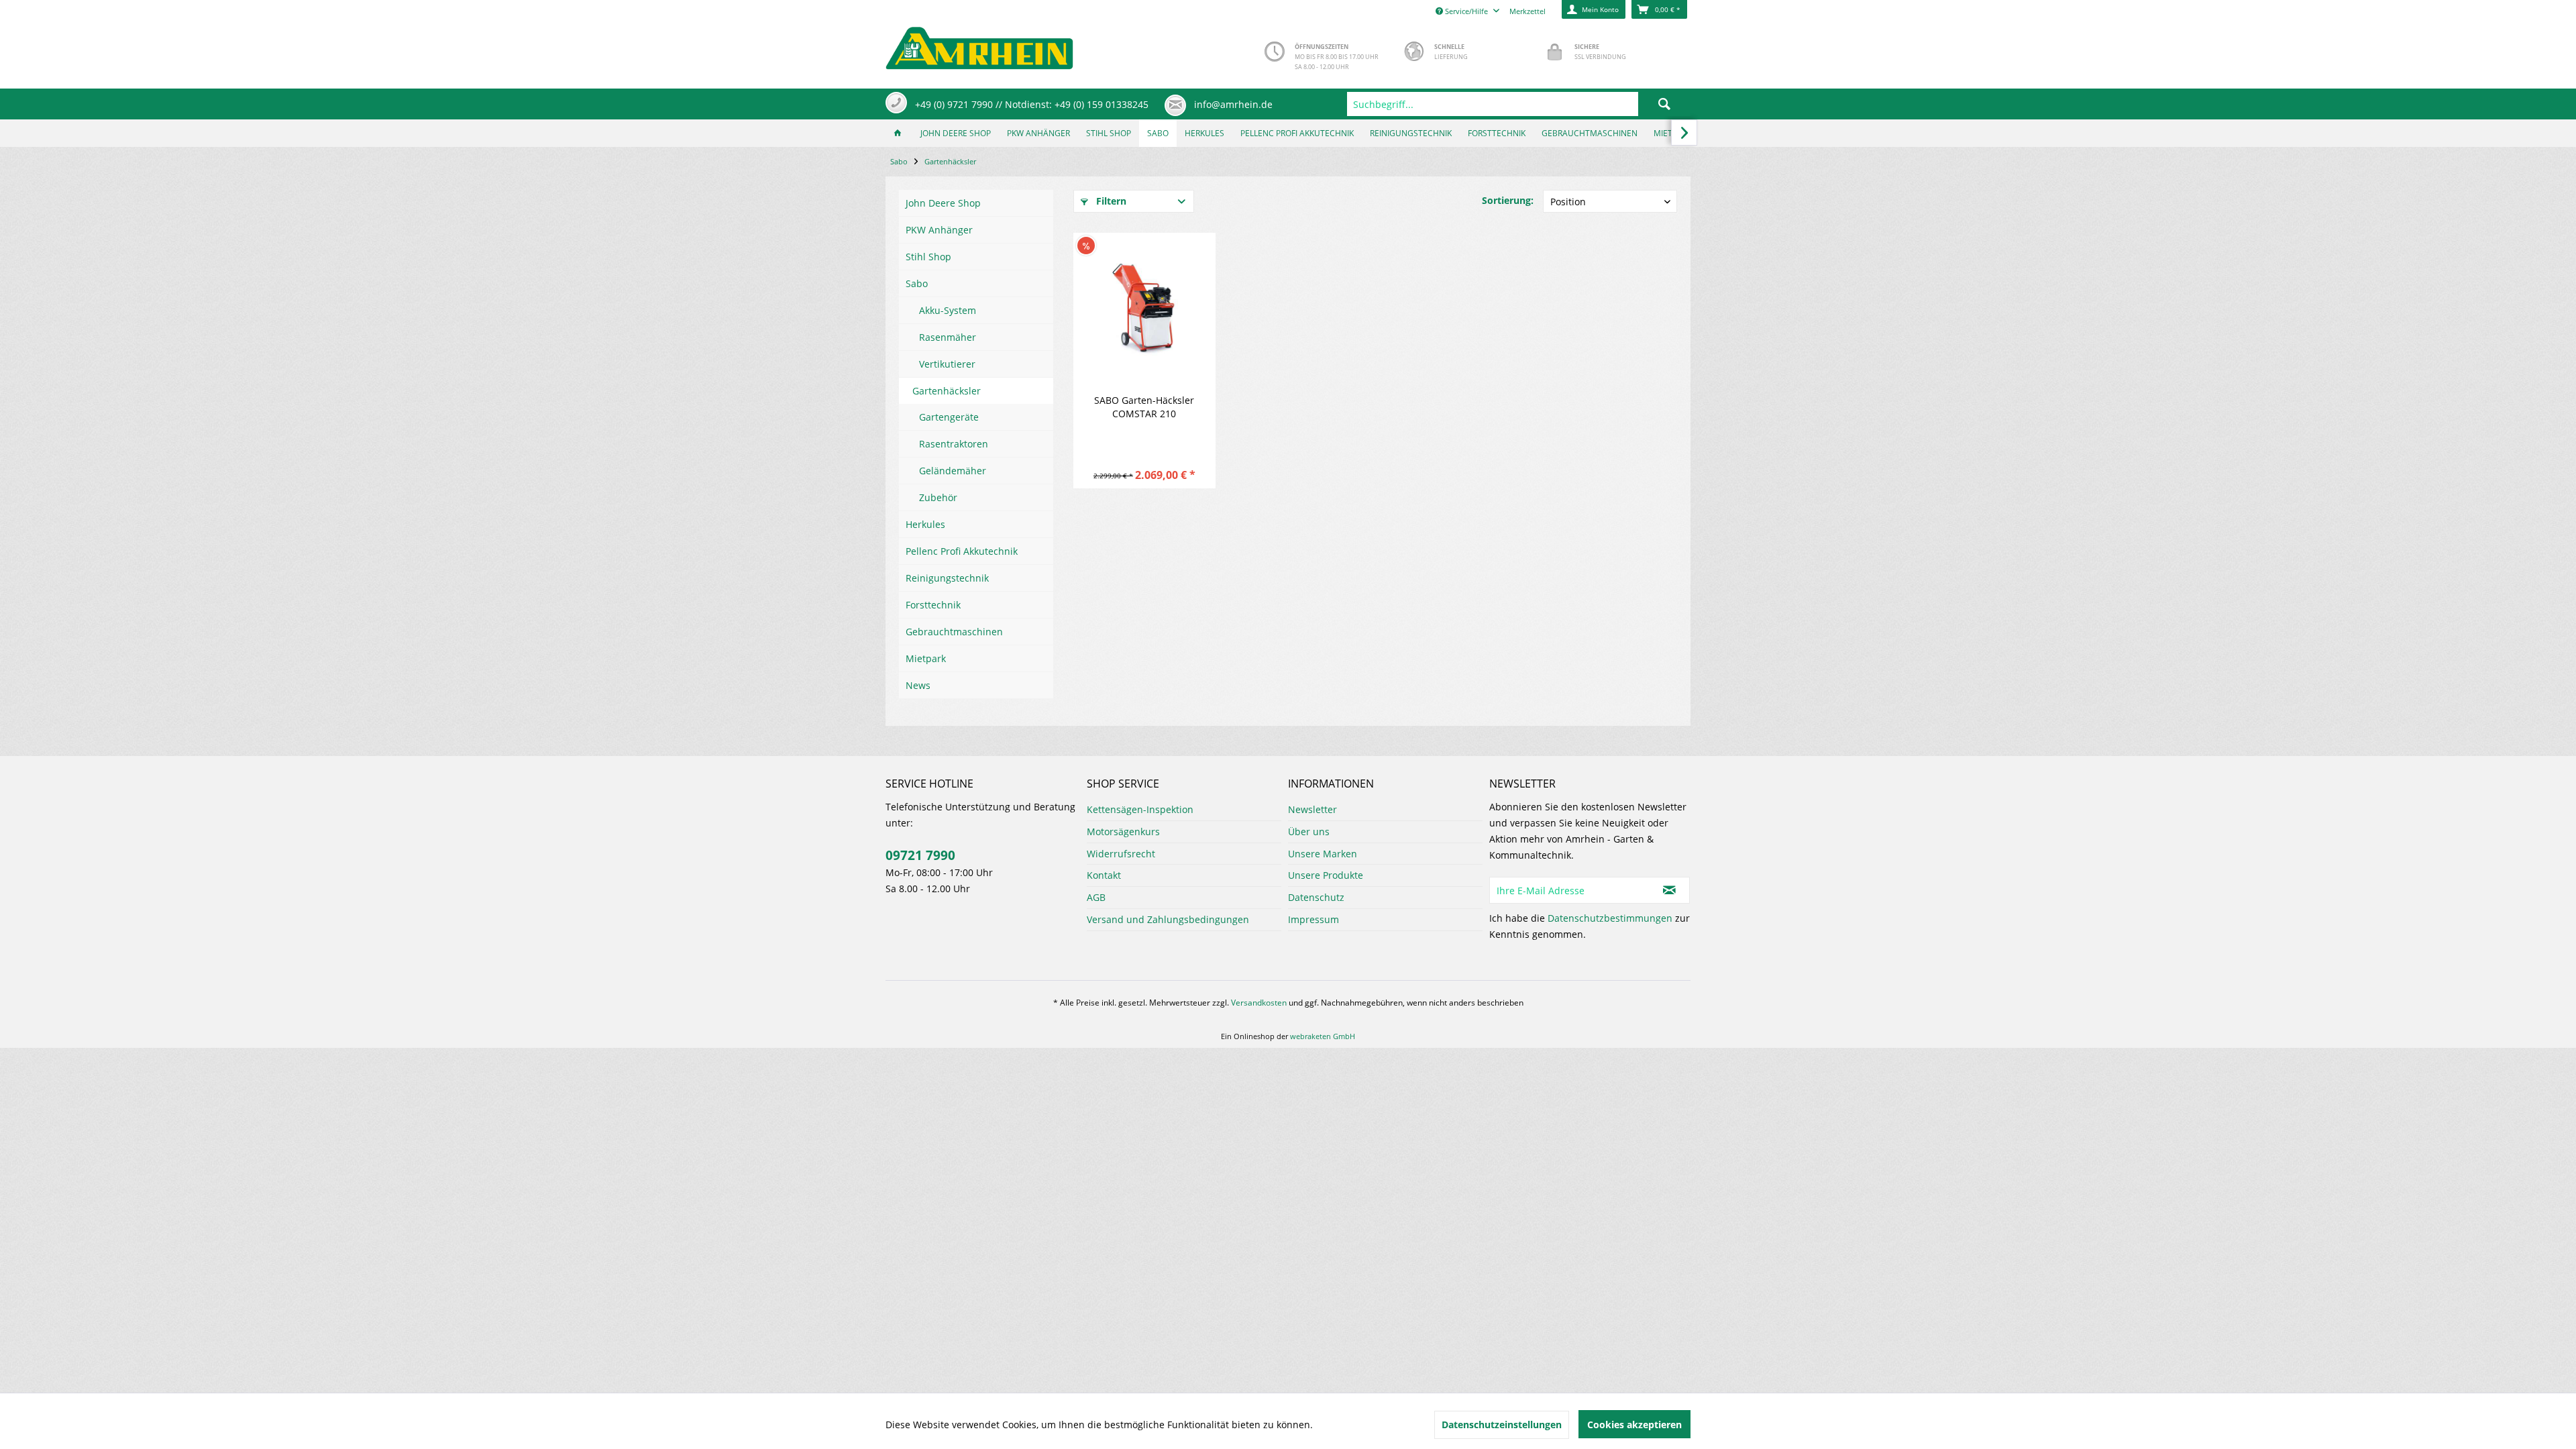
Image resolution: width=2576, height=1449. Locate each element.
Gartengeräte (949, 417)
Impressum (1313, 919)
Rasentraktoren (954, 444)
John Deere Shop (943, 203)
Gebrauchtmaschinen (954, 632)
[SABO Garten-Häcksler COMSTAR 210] (1144, 307)
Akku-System (948, 310)
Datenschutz (1316, 897)
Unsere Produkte (1326, 875)
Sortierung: (1508, 200)
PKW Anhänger (939, 230)
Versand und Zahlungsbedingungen (1168, 919)
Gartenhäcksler (947, 391)
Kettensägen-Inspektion (1140, 809)
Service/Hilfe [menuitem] (1466, 11)
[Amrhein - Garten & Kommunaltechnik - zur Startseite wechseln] (979, 45)
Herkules (925, 524)
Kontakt (1104, 875)
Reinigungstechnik (947, 578)
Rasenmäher (948, 337)
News (918, 685)
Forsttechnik (933, 605)
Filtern (1110, 201)
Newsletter (1312, 809)
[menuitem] (1519, 104)
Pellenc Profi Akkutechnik (962, 551)
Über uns (1309, 831)
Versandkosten (1259, 1003)
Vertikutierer (947, 364)
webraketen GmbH (1323, 1036)
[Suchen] (1664, 104)
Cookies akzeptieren (1634, 1425)
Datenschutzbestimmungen (1610, 918)
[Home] (898, 133)
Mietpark (926, 658)
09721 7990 (920, 855)
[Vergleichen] (1183, 241)
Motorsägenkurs (1123, 831)
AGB (1096, 897)
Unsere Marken (1323, 854)
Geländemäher (953, 471)
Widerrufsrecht (1121, 854)
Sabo (917, 283)
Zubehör (938, 497)
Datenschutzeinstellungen (1502, 1425)
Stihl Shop (928, 257)
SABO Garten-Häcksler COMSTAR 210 (1144, 407)
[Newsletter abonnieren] (1670, 890)
